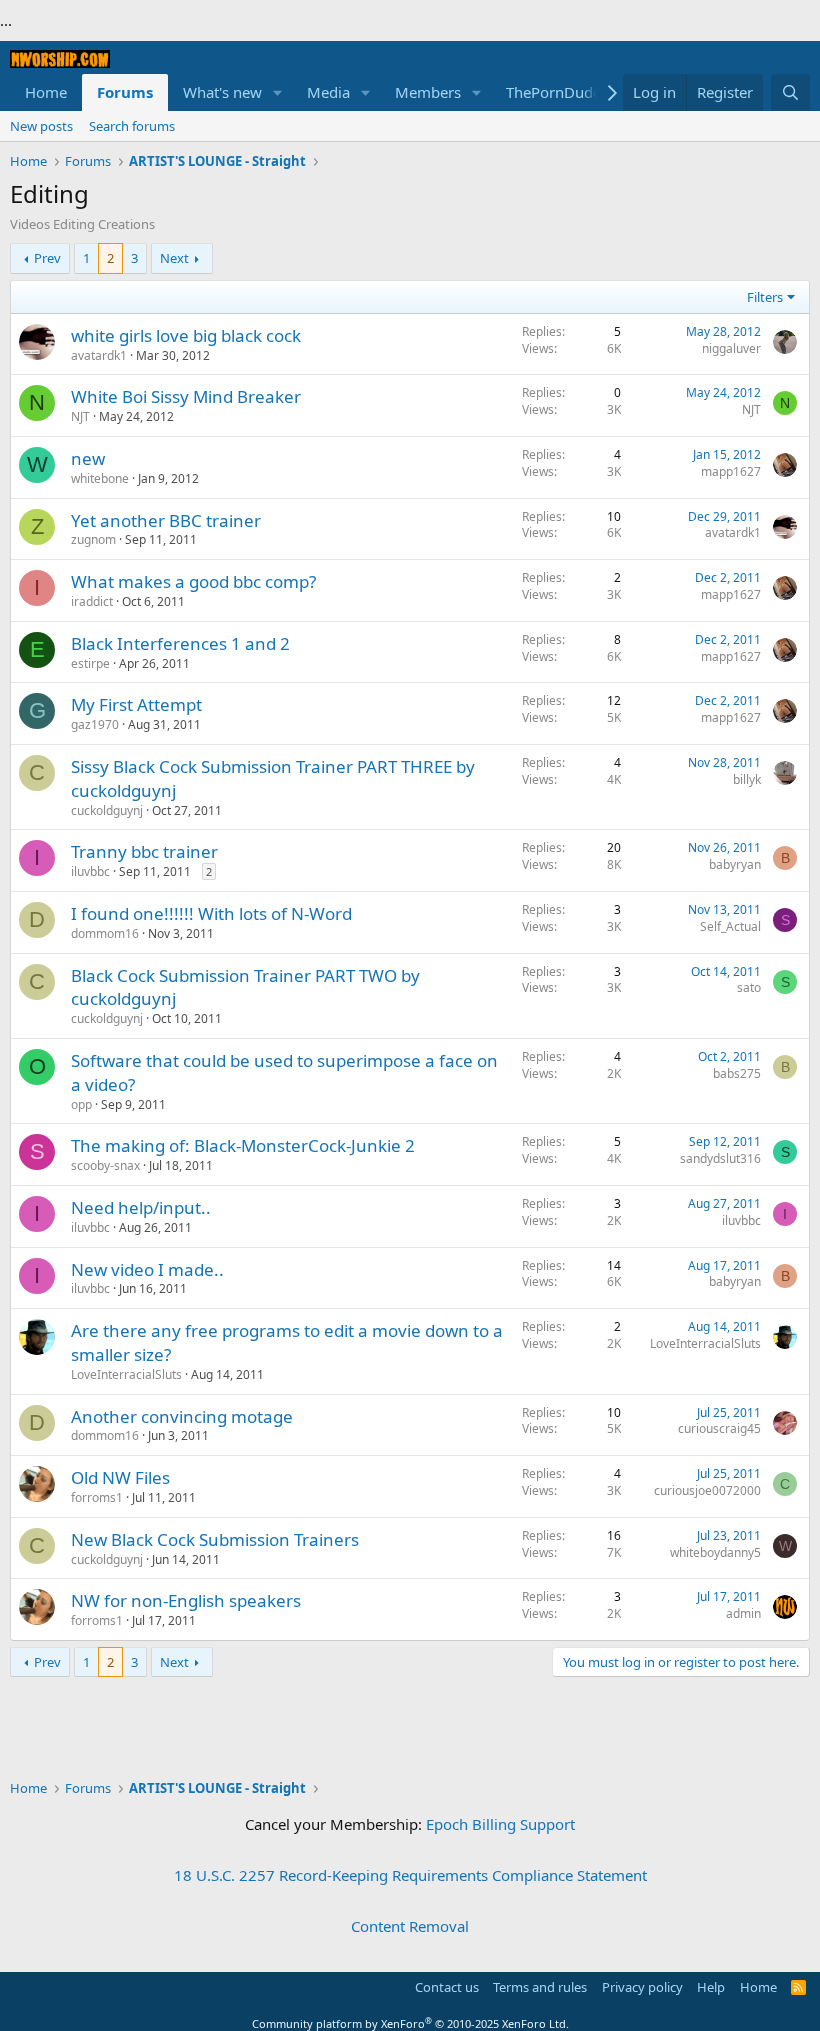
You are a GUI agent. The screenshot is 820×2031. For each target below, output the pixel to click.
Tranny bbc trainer (144, 851)
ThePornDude (553, 92)
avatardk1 (99, 355)
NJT (80, 416)
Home (46, 92)
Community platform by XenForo (410, 2023)
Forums (125, 92)
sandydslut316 (720, 1158)
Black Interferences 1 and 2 (180, 643)
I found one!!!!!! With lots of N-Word (211, 913)
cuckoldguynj (107, 810)
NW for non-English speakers (186, 1600)
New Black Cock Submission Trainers (215, 1539)
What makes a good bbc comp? (193, 581)
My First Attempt (136, 704)
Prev (47, 258)
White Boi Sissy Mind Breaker (186, 396)
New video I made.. (147, 1269)
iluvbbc (90, 871)
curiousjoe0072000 (707, 1490)
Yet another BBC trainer (166, 520)
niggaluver (731, 348)
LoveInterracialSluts (126, 1374)
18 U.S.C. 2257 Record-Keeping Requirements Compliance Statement (410, 1875)
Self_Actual (730, 926)
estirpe (90, 663)
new (88, 458)
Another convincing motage (182, 1416)
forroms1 (97, 1497)
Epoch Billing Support (500, 1824)
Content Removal (410, 1926)
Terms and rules (540, 1987)
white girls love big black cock (186, 335)
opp (81, 1104)
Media (328, 92)
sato (749, 987)
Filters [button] (765, 297)
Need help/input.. (141, 1207)
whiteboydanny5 (715, 1552)
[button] (278, 92)
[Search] (790, 92)
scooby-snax (105, 1165)
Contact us (447, 1987)
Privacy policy (642, 1987)
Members (428, 92)
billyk (747, 779)
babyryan (735, 864)
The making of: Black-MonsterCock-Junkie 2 (243, 1145)
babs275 (737, 1073)
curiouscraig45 (719, 1428)
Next (174, 258)
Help (711, 1987)
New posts (41, 126)
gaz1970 (95, 724)
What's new (222, 92)
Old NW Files (120, 1477)
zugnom (93, 539)
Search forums (132, 126)
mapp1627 (731, 471)
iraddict (92, 601)
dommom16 (105, 933)
